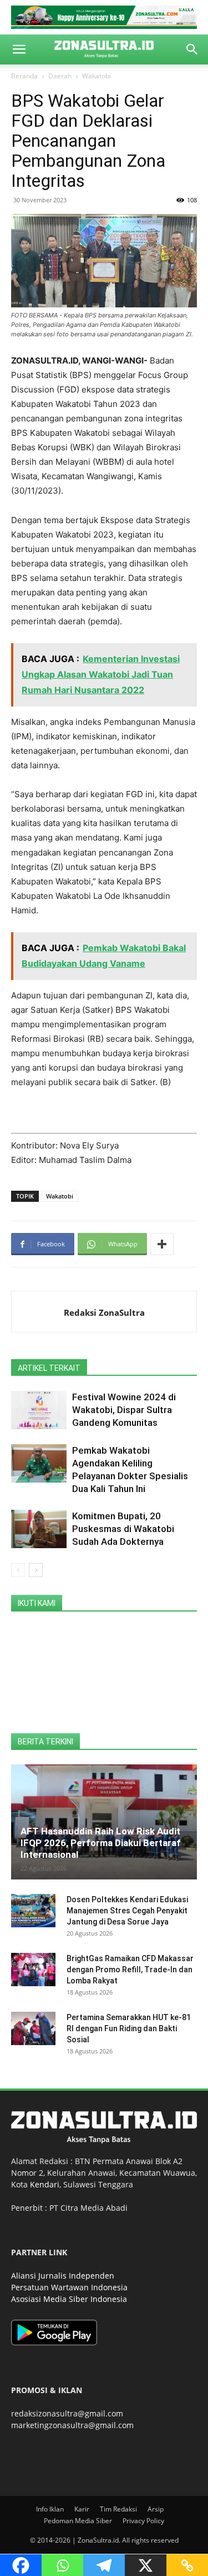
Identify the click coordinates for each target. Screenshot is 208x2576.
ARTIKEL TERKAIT (49, 1368)
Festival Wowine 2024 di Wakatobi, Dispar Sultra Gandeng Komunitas (124, 1410)
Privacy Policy (143, 2521)
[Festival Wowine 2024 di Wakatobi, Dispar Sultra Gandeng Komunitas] (39, 1410)
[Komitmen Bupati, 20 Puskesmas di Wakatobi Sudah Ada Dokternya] (39, 1529)
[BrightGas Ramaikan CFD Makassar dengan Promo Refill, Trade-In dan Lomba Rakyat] (33, 1970)
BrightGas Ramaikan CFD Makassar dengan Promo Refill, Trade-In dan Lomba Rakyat (130, 1970)
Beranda (24, 76)
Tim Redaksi (118, 2509)
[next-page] (36, 1570)
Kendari (45, 2184)
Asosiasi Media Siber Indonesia (69, 2299)
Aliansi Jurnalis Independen (63, 2276)
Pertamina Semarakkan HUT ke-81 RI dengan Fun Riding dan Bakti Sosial (129, 2028)
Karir (82, 2509)
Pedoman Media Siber (78, 2521)
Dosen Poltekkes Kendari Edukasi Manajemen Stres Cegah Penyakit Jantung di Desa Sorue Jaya (127, 1911)
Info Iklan (50, 2509)
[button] (19, 49)
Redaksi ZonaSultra (104, 1312)
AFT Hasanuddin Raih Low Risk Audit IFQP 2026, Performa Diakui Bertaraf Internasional (101, 1843)
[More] (162, 1244)
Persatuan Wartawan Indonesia (69, 2287)
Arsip (156, 2509)
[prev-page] (18, 1570)
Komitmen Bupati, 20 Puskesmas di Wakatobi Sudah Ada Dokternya (123, 1529)
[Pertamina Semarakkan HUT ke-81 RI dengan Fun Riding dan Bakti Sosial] (33, 2028)
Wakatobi (97, 76)
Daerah (60, 76)
